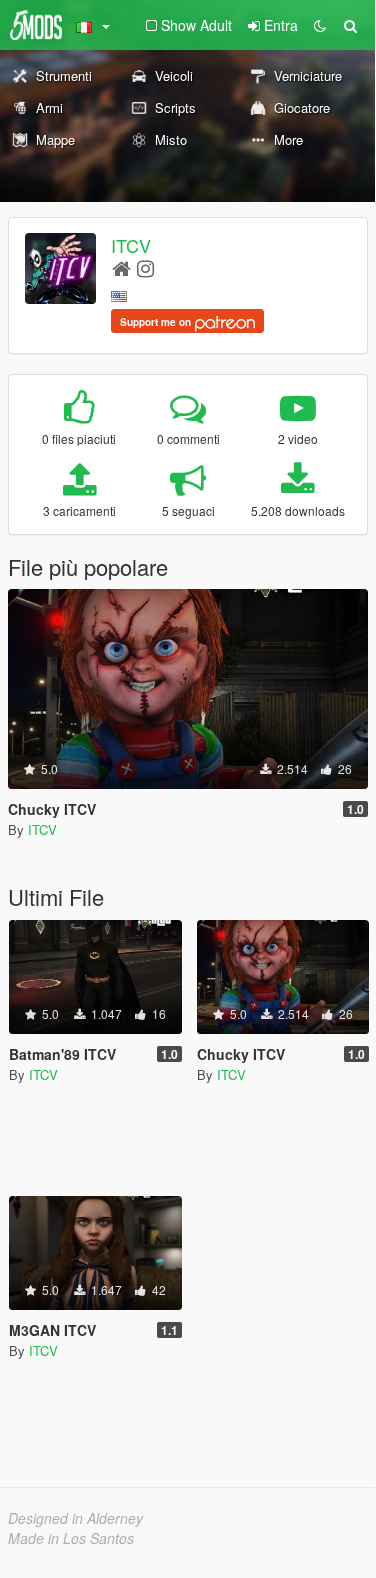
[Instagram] (145, 267)
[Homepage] (121, 267)
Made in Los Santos (71, 1538)
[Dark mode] (320, 25)
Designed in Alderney (75, 1518)
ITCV (131, 245)
